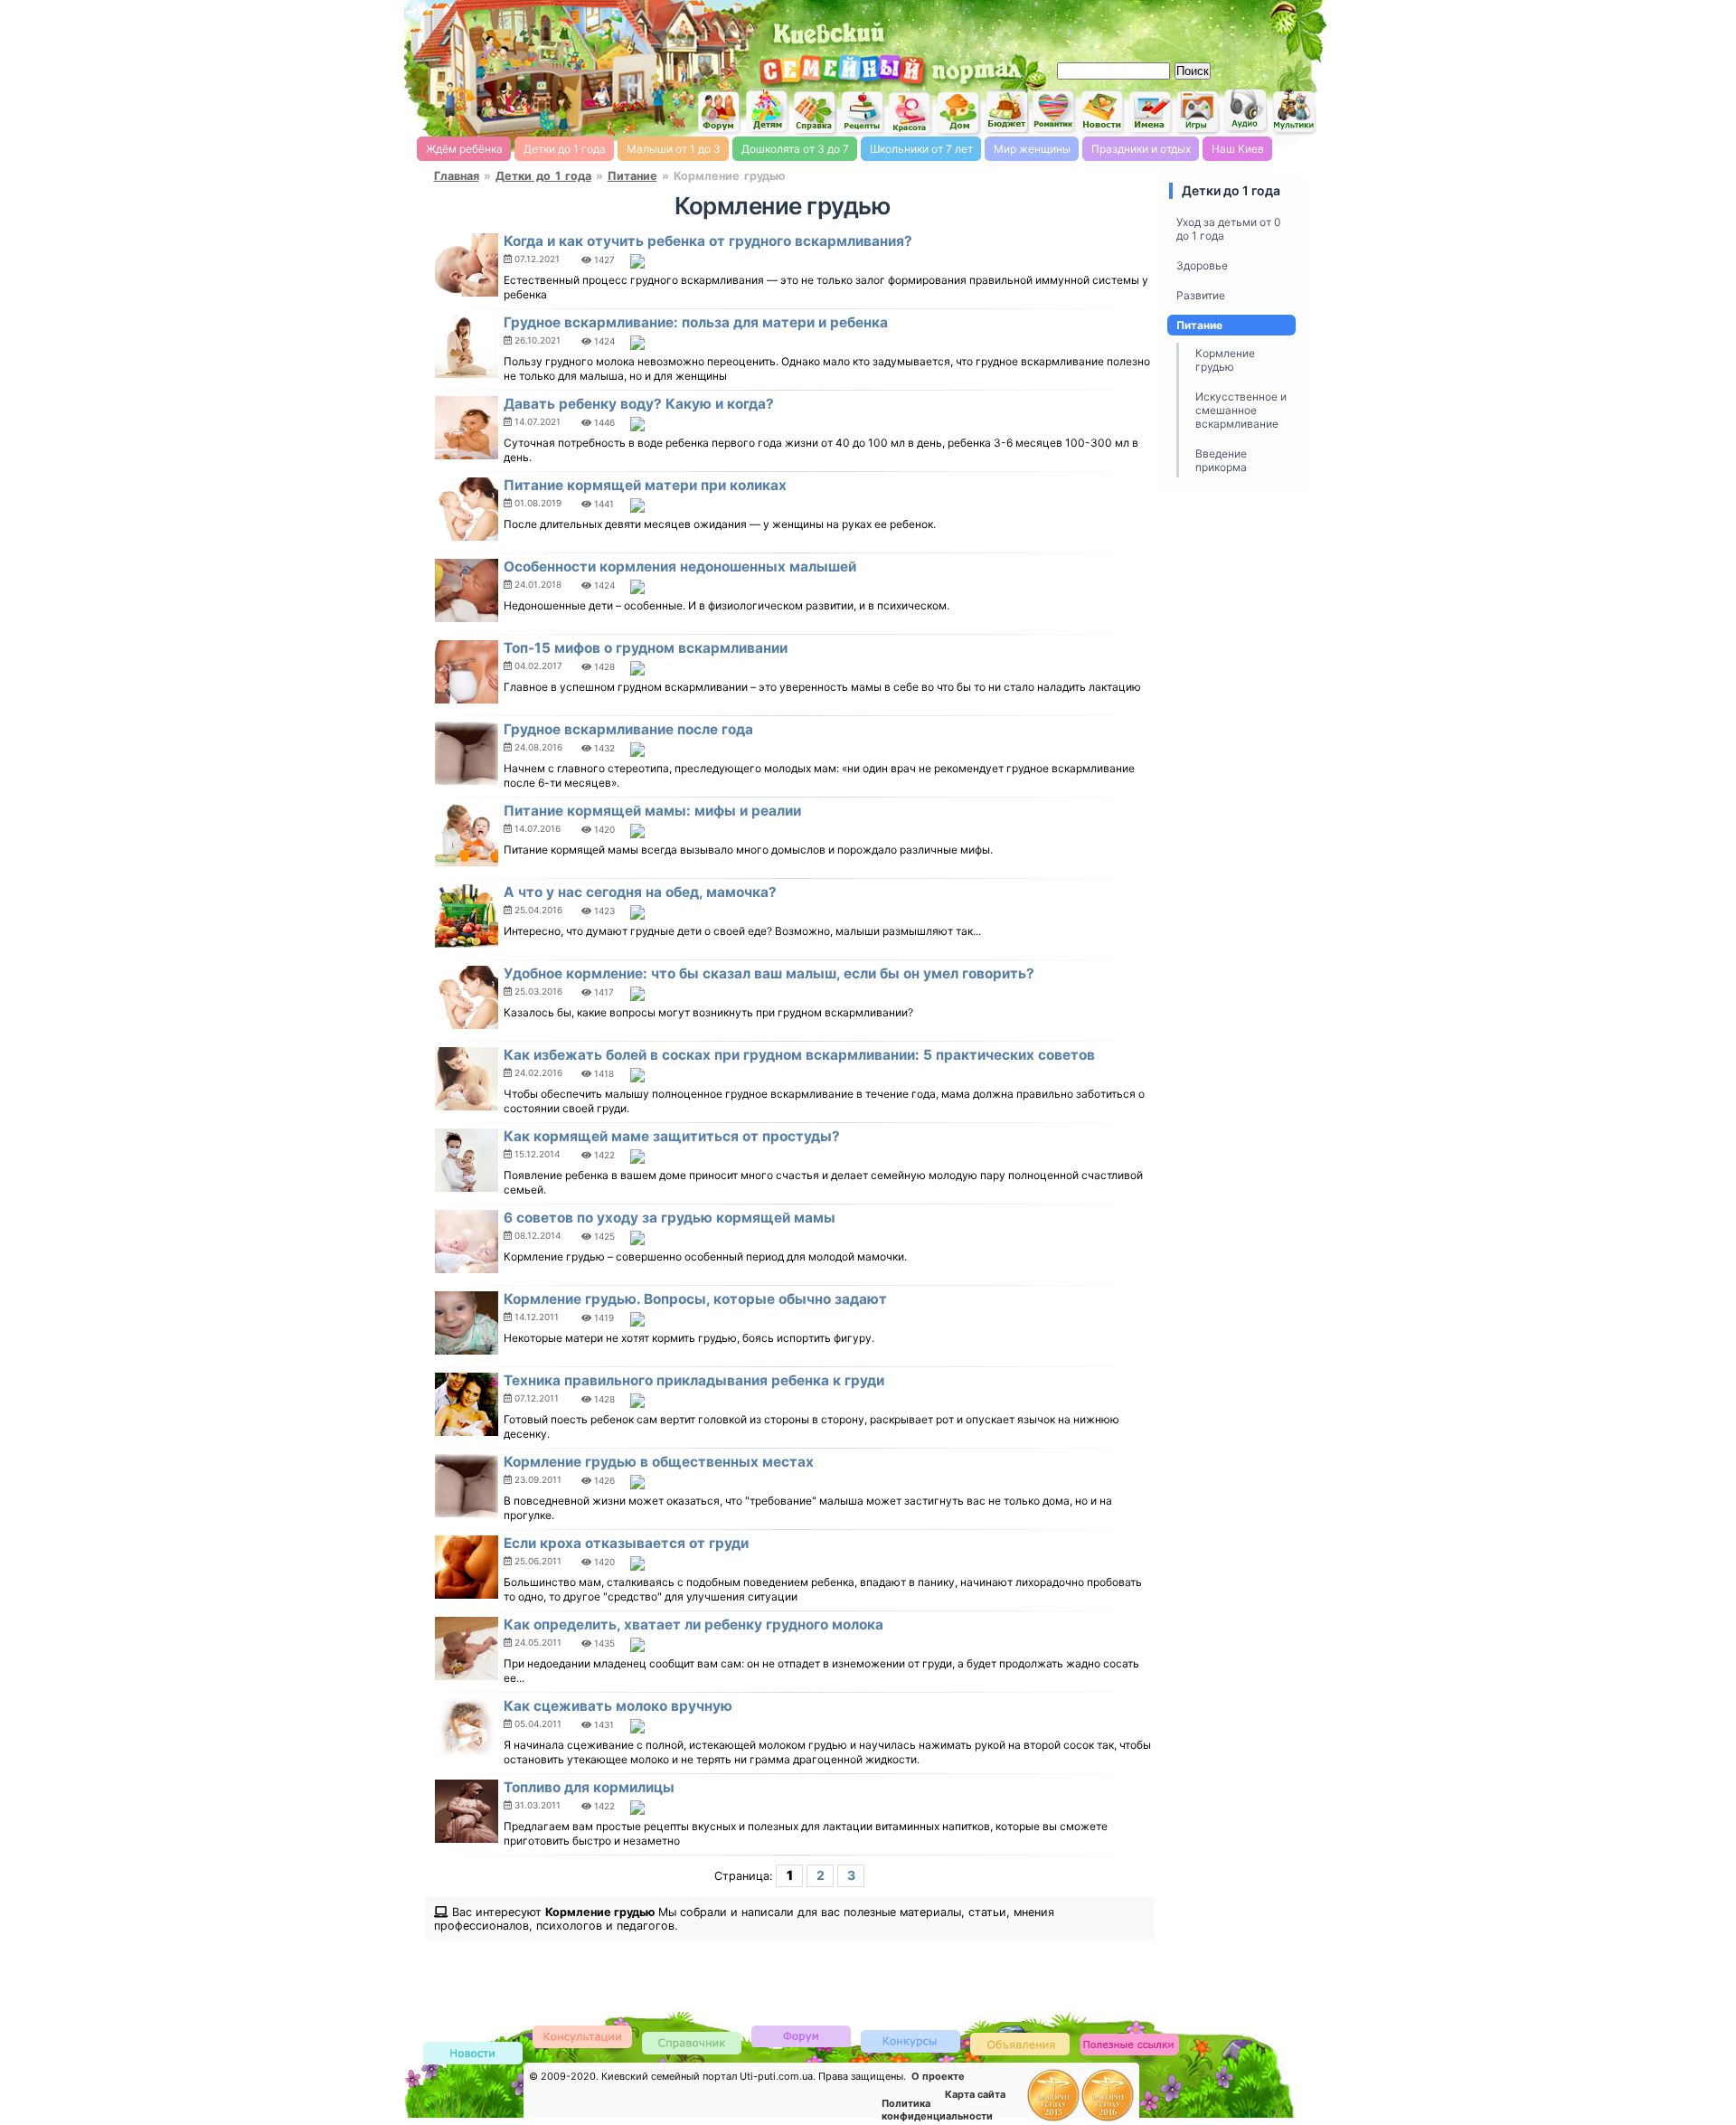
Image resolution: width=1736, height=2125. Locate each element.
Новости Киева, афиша (1102, 112)
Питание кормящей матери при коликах (645, 485)
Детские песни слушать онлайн (1246, 111)
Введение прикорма (1221, 460)
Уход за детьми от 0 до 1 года (1229, 229)
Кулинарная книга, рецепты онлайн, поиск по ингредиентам (863, 112)
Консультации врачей (582, 2036)
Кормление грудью (1225, 360)
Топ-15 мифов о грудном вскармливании (646, 648)
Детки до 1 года (565, 149)
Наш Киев (1238, 149)
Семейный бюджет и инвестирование (1006, 111)
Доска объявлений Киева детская (1020, 2043)
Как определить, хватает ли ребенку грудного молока (693, 1624)
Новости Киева (473, 2054)
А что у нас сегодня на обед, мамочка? (640, 892)
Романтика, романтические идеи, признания (1054, 112)
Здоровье (1202, 265)
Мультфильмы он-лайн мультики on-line (1294, 112)
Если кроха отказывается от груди (626, 1543)
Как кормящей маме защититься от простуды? (672, 1136)
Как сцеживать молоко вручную (618, 1706)
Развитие (1201, 295)
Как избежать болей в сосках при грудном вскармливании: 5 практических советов (799, 1055)
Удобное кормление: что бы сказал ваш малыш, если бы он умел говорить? (769, 973)
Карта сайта (975, 2094)
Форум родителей (801, 2035)
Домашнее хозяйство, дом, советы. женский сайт (958, 113)
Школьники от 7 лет (921, 149)
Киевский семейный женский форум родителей (719, 113)
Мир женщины (1032, 149)
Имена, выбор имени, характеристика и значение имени (1150, 113)
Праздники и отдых (1141, 149)
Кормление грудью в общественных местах (659, 1462)
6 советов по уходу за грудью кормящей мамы (670, 1218)
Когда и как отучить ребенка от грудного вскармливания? (708, 241)
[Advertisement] (1112, 27)
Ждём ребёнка (464, 149)
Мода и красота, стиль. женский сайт (910, 113)
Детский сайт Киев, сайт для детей (767, 111)
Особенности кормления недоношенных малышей (680, 567)
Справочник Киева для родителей (815, 113)
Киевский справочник (692, 2042)
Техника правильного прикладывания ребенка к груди (694, 1380)
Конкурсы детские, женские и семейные (910, 2040)
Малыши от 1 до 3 (674, 149)
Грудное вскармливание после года (628, 729)
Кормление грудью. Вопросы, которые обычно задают (695, 1299)
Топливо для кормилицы (589, 1787)
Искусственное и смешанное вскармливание (1241, 410)
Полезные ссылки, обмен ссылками (1129, 2045)
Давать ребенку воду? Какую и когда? (639, 404)
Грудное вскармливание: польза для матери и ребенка (696, 322)
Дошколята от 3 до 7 (795, 149)
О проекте (938, 2076)
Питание (632, 176)
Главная (457, 176)
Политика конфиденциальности (937, 2110)
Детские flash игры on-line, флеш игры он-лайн (1198, 111)
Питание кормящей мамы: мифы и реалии (652, 811)
